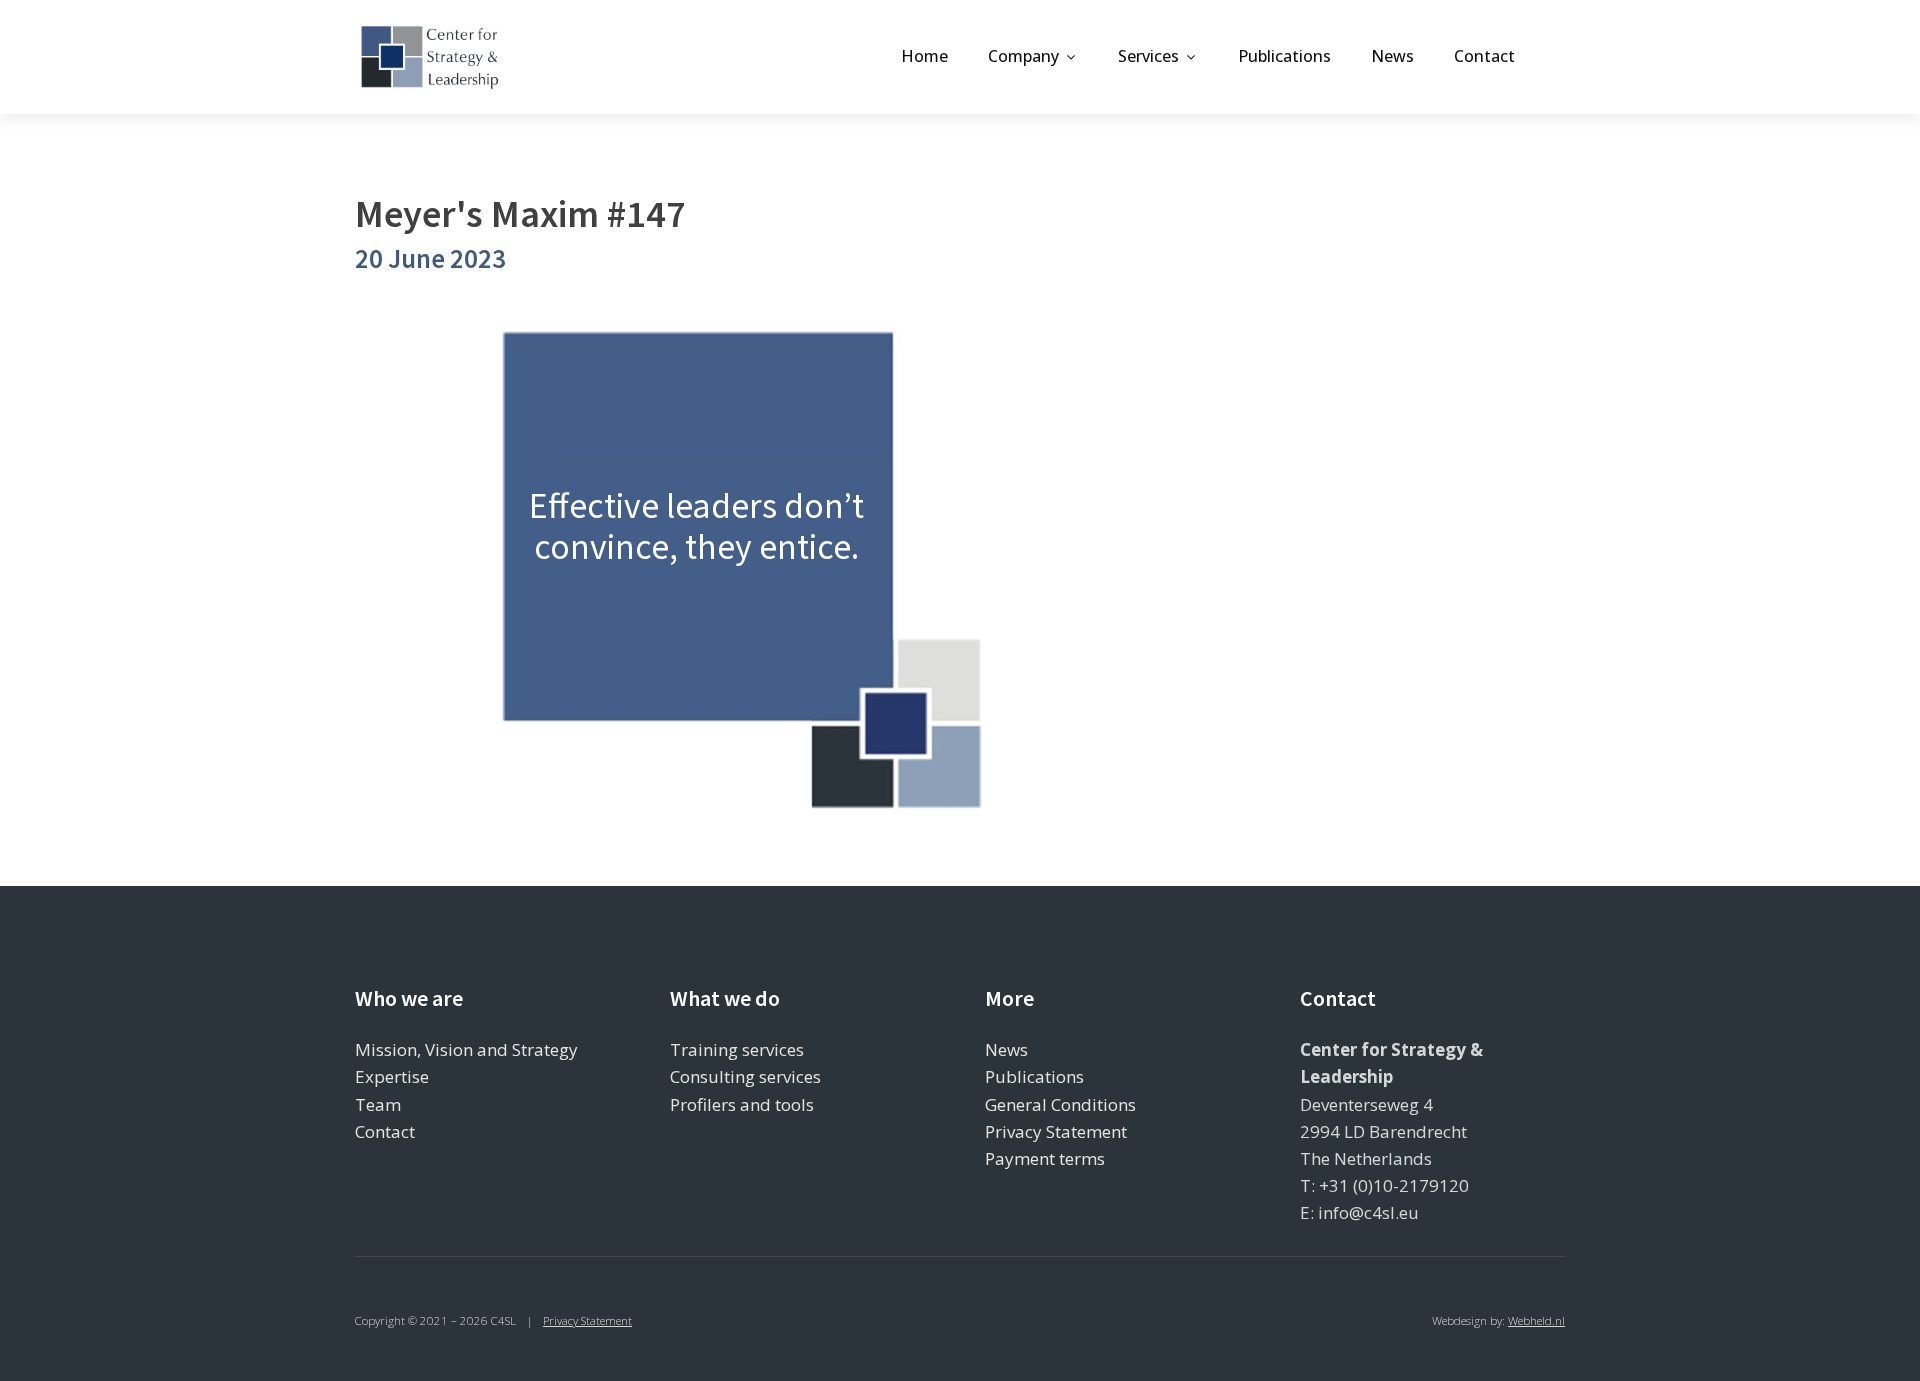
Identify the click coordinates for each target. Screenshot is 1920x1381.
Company (1023, 56)
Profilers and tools (742, 1104)
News (1392, 56)
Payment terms (1045, 1158)
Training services (737, 1049)
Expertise (392, 1076)
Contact (1484, 56)
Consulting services (745, 1076)
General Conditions (1060, 1104)
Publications (1284, 56)
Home (924, 56)
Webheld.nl (1536, 1320)
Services (1148, 56)
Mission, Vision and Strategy (466, 1049)
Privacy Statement (1056, 1131)
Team (378, 1104)
